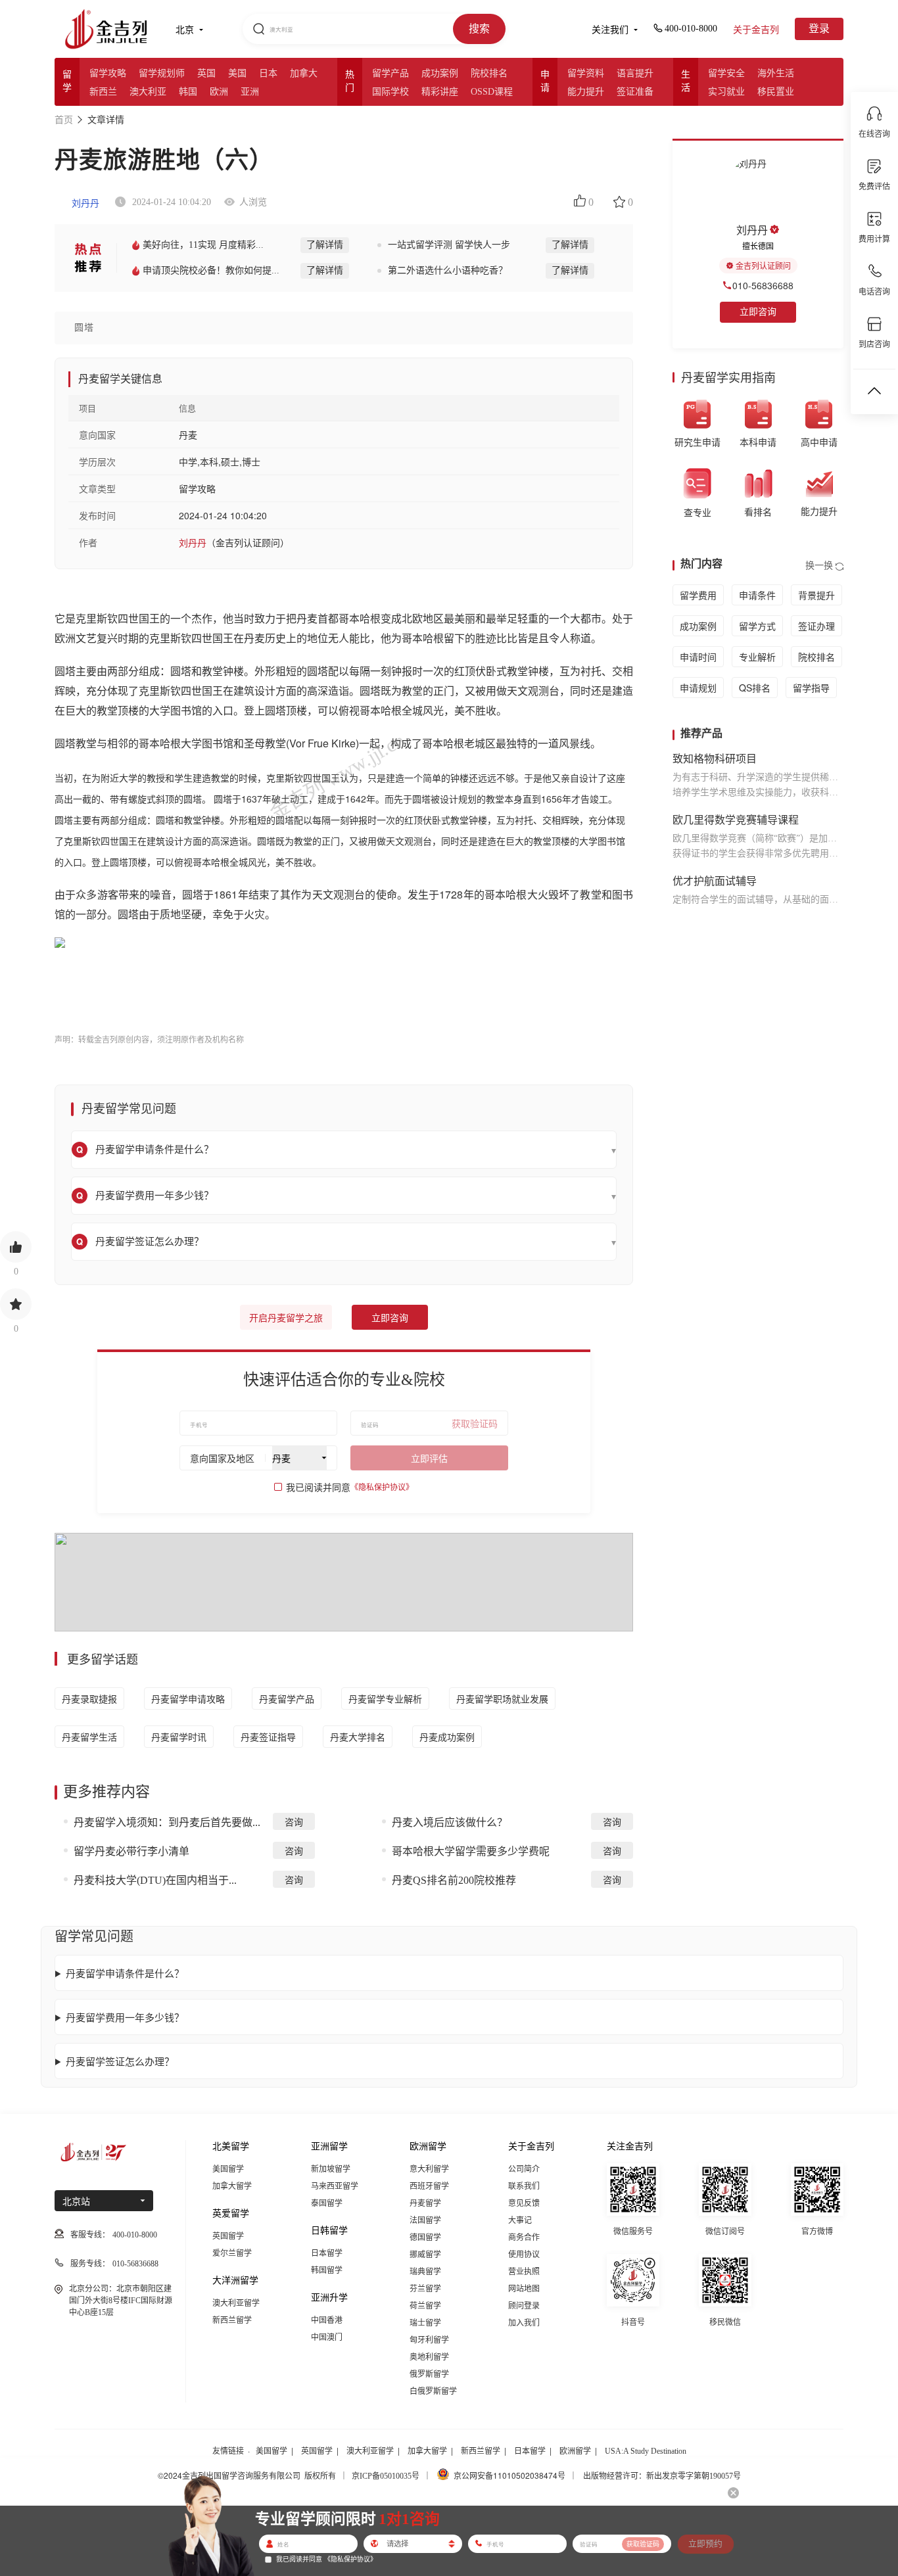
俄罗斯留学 (429, 2374)
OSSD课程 (492, 92)
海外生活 (776, 73)
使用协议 (524, 2255)
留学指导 (811, 688)
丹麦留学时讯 (179, 1737)
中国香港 (327, 2320)
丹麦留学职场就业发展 (502, 1698)
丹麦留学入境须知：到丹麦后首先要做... (167, 1822)
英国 (206, 73)
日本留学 (327, 2253)
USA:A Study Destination (646, 2451)
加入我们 (524, 2323)
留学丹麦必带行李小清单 (131, 1851)
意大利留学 (429, 2169)
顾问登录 (524, 2306)
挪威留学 (425, 2255)
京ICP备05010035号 (386, 2476)
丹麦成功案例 (447, 1737)
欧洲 (219, 92)
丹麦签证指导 (268, 1737)
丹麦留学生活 (89, 1737)
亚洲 (250, 92)
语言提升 (635, 73)
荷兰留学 (425, 2306)
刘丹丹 (84, 203)
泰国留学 (327, 2203)
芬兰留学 (425, 2289)
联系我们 (524, 2186)
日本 (268, 73)
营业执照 (524, 2272)
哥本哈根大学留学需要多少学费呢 (471, 1851)
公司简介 (524, 2169)
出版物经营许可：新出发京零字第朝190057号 (662, 2476)
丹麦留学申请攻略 (188, 1698)
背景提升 (816, 595)
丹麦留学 (425, 2203)
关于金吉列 (756, 30)
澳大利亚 (148, 92)
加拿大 (304, 73)
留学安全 (726, 73)
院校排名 (489, 73)
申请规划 (698, 688)
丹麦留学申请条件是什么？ (125, 1973)
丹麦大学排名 (358, 1737)
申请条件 (757, 595)
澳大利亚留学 (236, 2303)
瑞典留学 (425, 2272)
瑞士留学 (425, 2323)
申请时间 (698, 657)
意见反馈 (524, 2203)
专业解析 (757, 657)
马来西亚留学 (335, 2186)
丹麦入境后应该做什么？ (450, 1822)
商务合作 (524, 2237)
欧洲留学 (575, 2451)
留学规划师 (162, 73)
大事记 (520, 2220)
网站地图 (524, 2289)
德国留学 (425, 2237)
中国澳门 (327, 2337)
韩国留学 (327, 2270)
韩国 (188, 92)
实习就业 (726, 92)
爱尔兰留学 (232, 2253)
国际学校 (390, 92)
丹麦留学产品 (287, 1698)
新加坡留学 (331, 2169)
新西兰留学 (232, 2320)
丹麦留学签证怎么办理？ (120, 2061)
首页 (64, 120)
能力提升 (586, 92)
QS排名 (755, 688)
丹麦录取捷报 (89, 1698)
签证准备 (635, 92)
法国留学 (425, 2220)
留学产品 (390, 73)
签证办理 (816, 626)
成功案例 (440, 73)
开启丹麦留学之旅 (286, 1318)
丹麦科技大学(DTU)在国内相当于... (155, 1880)
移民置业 (776, 92)
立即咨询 (390, 1318)
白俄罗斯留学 (433, 2391)
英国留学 (228, 2236)
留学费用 (698, 595)
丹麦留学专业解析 (385, 1698)
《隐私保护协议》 (382, 1487)
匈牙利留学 (429, 2340)
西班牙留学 (429, 2186)
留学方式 (757, 626)
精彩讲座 (440, 92)
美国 (237, 73)
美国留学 (228, 2169)
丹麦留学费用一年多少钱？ (125, 2017)
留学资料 (586, 73)
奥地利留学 (429, 2357)
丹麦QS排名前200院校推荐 (454, 1880)
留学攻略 (108, 73)
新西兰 (103, 92)
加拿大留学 (232, 2186)
